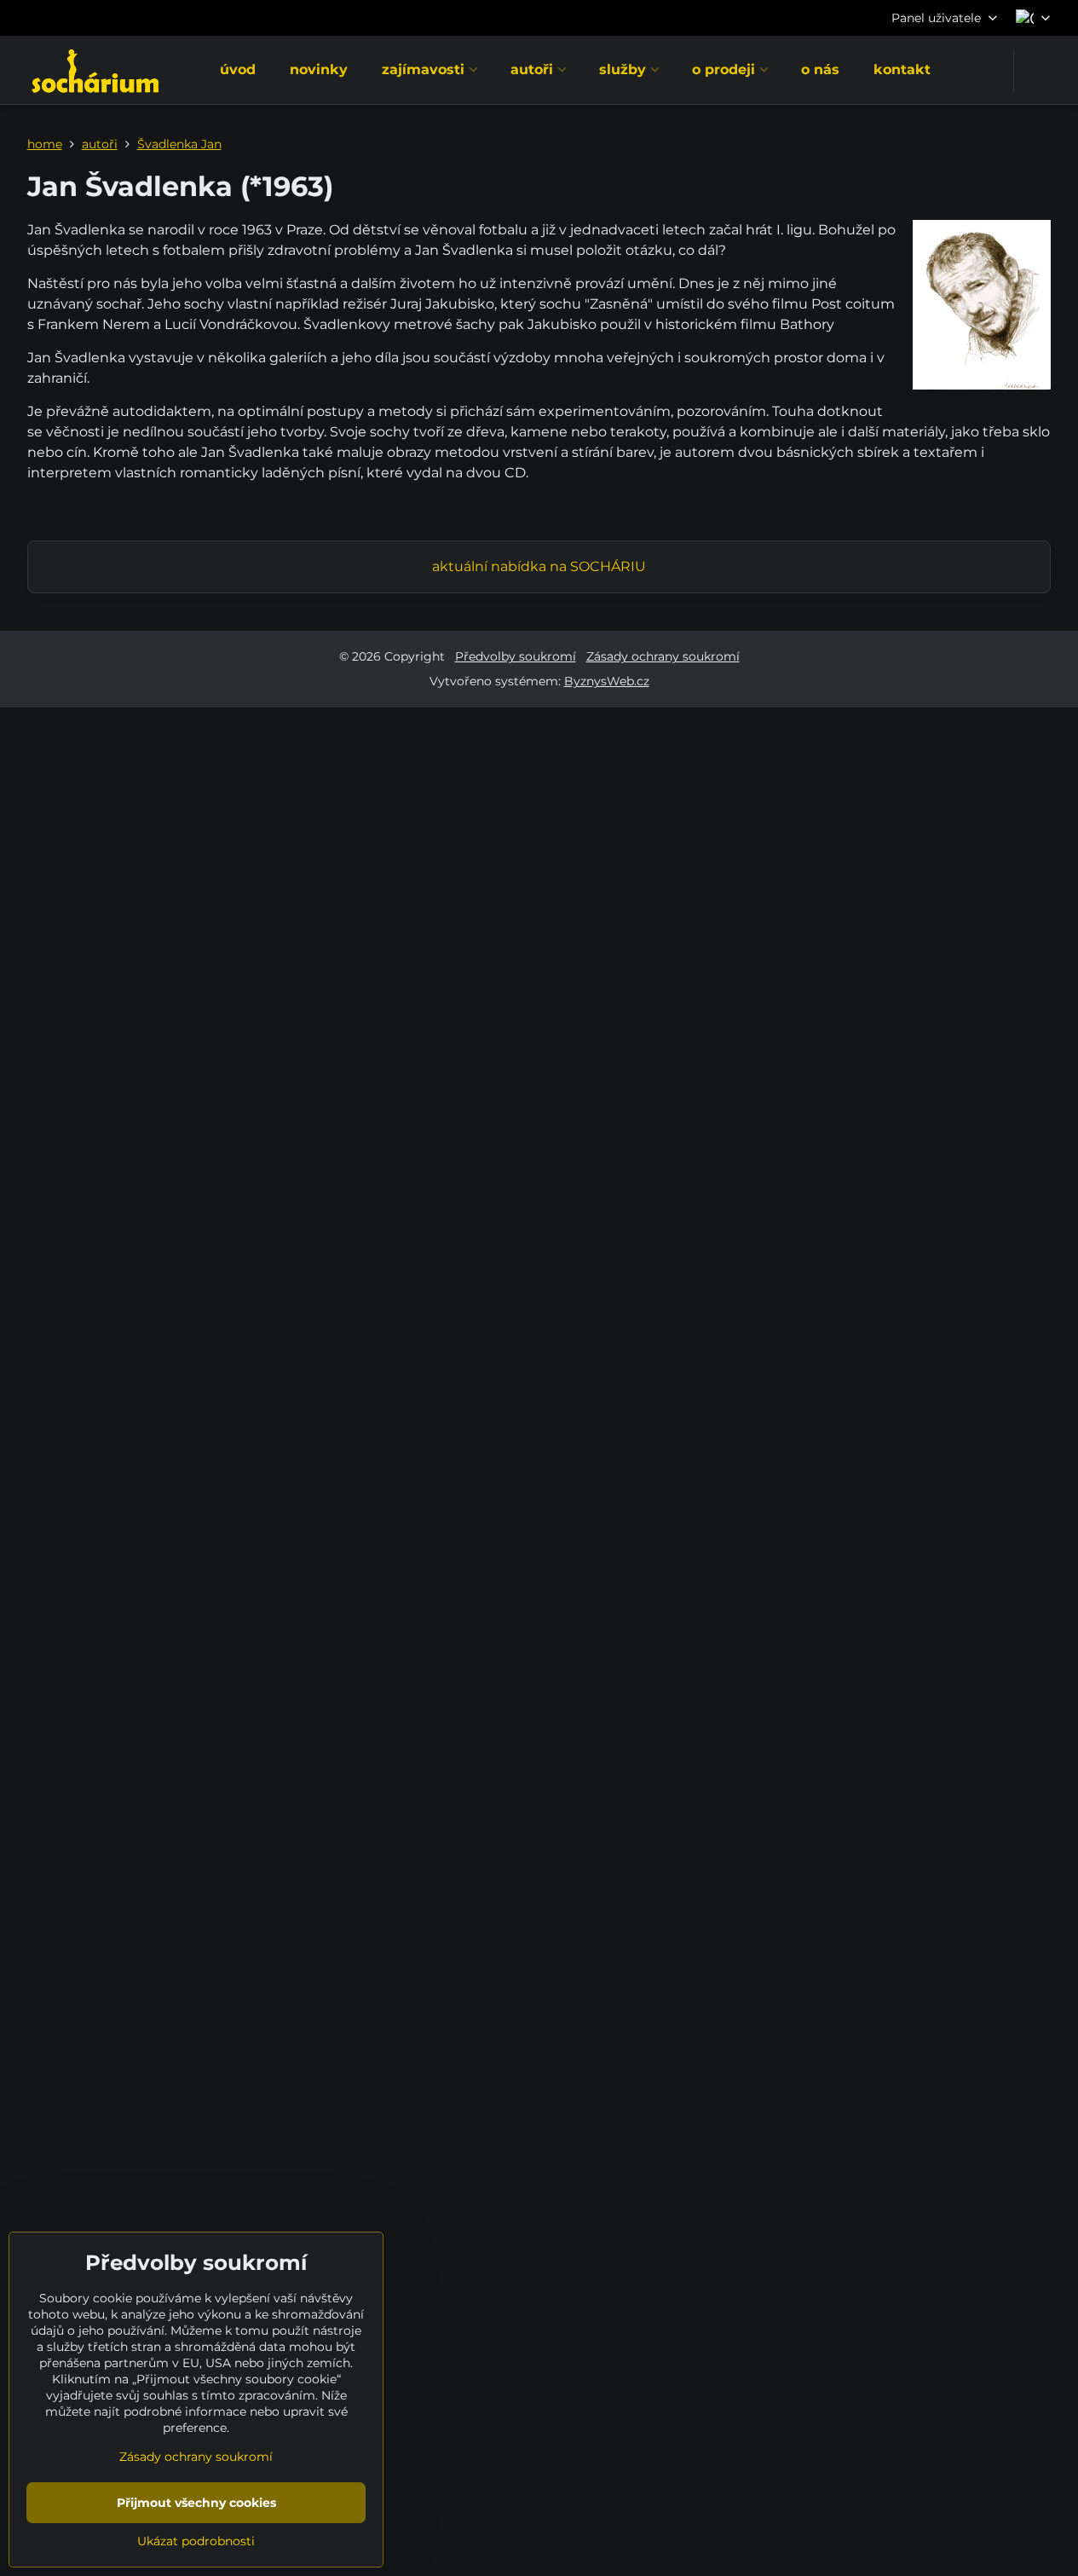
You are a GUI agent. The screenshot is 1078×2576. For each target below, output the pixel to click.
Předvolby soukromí (516, 656)
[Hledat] (1038, 70)
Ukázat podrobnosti (196, 2541)
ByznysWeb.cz (607, 681)
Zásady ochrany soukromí (663, 656)
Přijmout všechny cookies (196, 2503)
